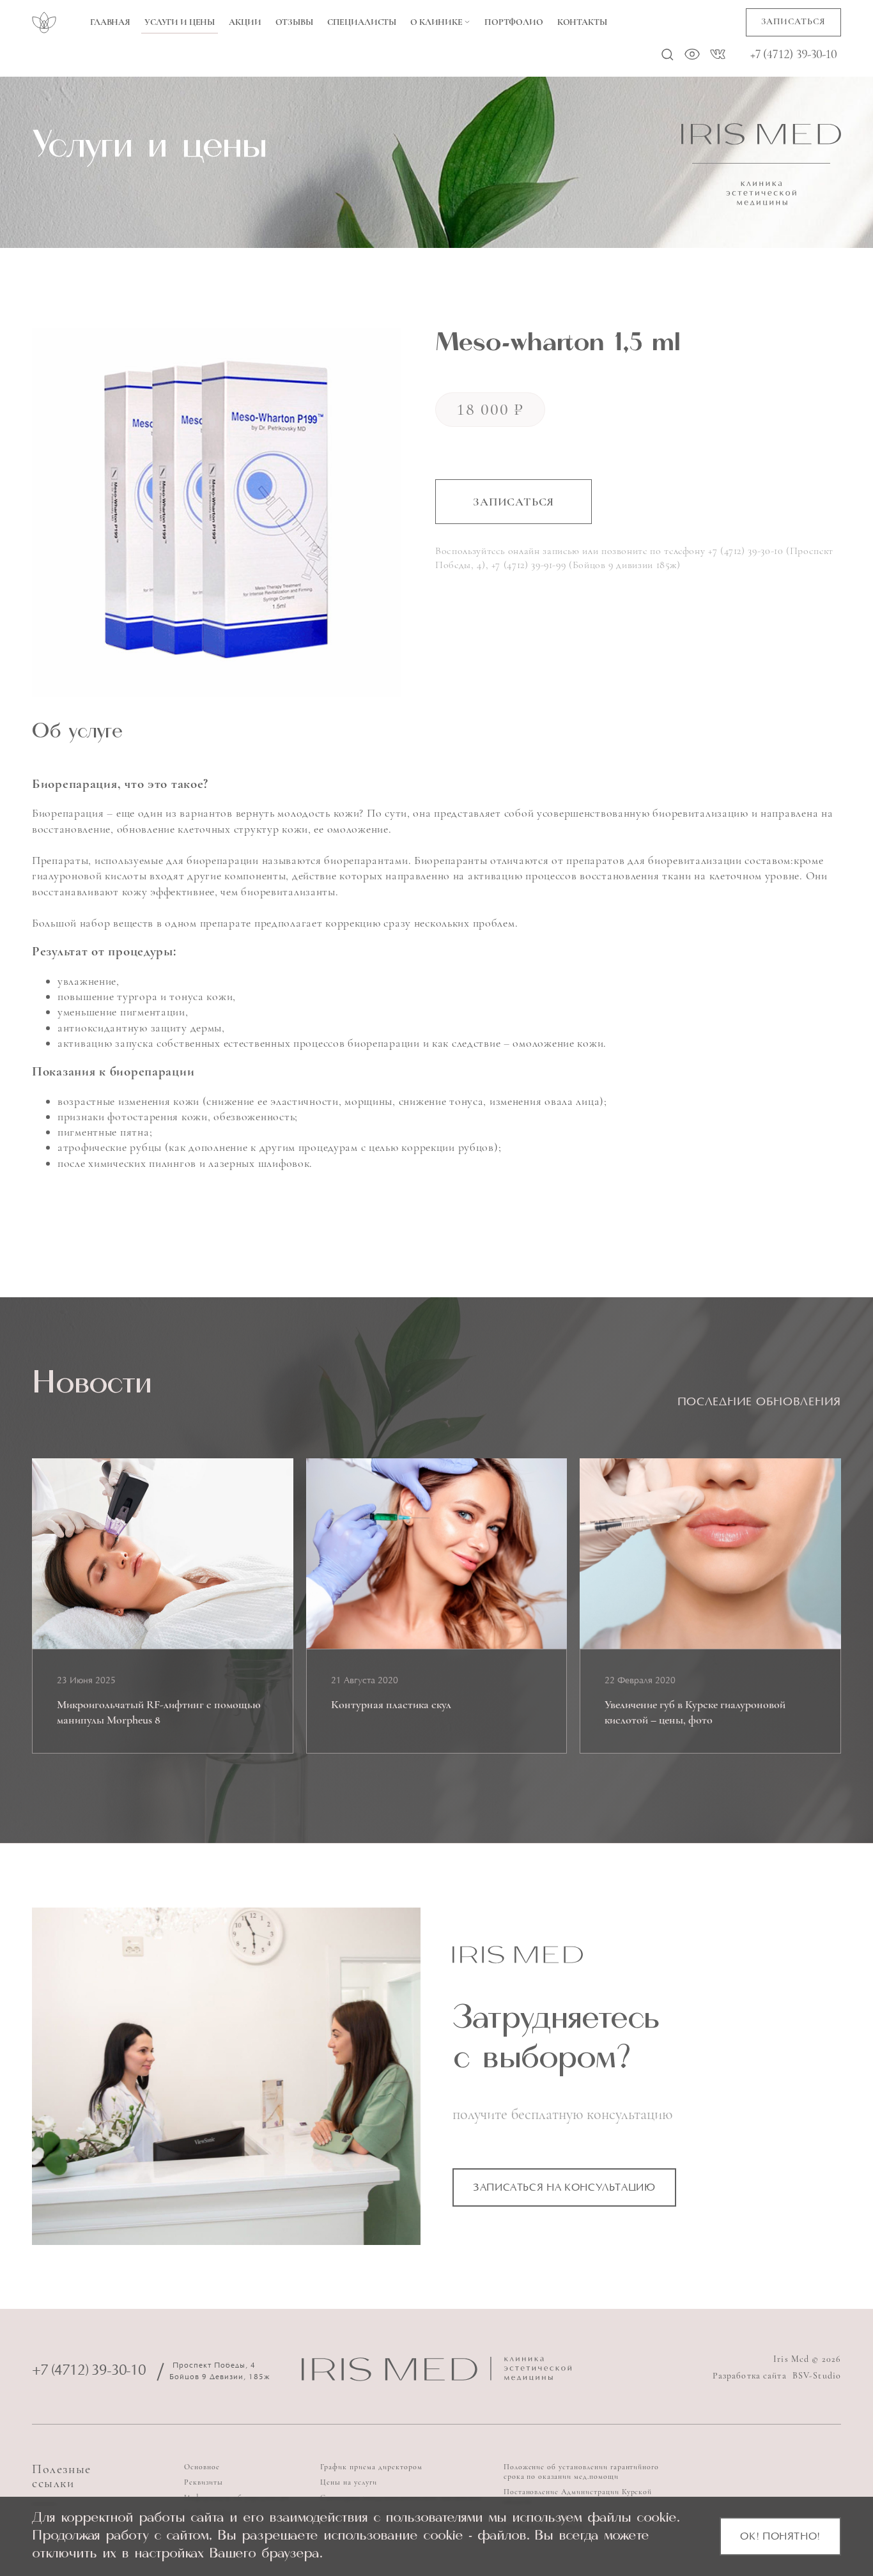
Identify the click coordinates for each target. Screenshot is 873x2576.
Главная (110, 22)
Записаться (793, 21)
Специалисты (362, 22)
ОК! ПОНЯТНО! (780, 2537)
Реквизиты (204, 2482)
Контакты (582, 22)
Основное (202, 2467)
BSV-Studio (817, 2376)
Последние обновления (759, 1403)
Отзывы (294, 22)
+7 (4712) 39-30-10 (794, 54)
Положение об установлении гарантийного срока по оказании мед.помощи (581, 2472)
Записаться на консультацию (564, 2188)
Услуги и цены (180, 22)
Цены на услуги (348, 2482)
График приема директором (371, 2467)
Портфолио (514, 22)
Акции (245, 22)
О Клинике (436, 22)
